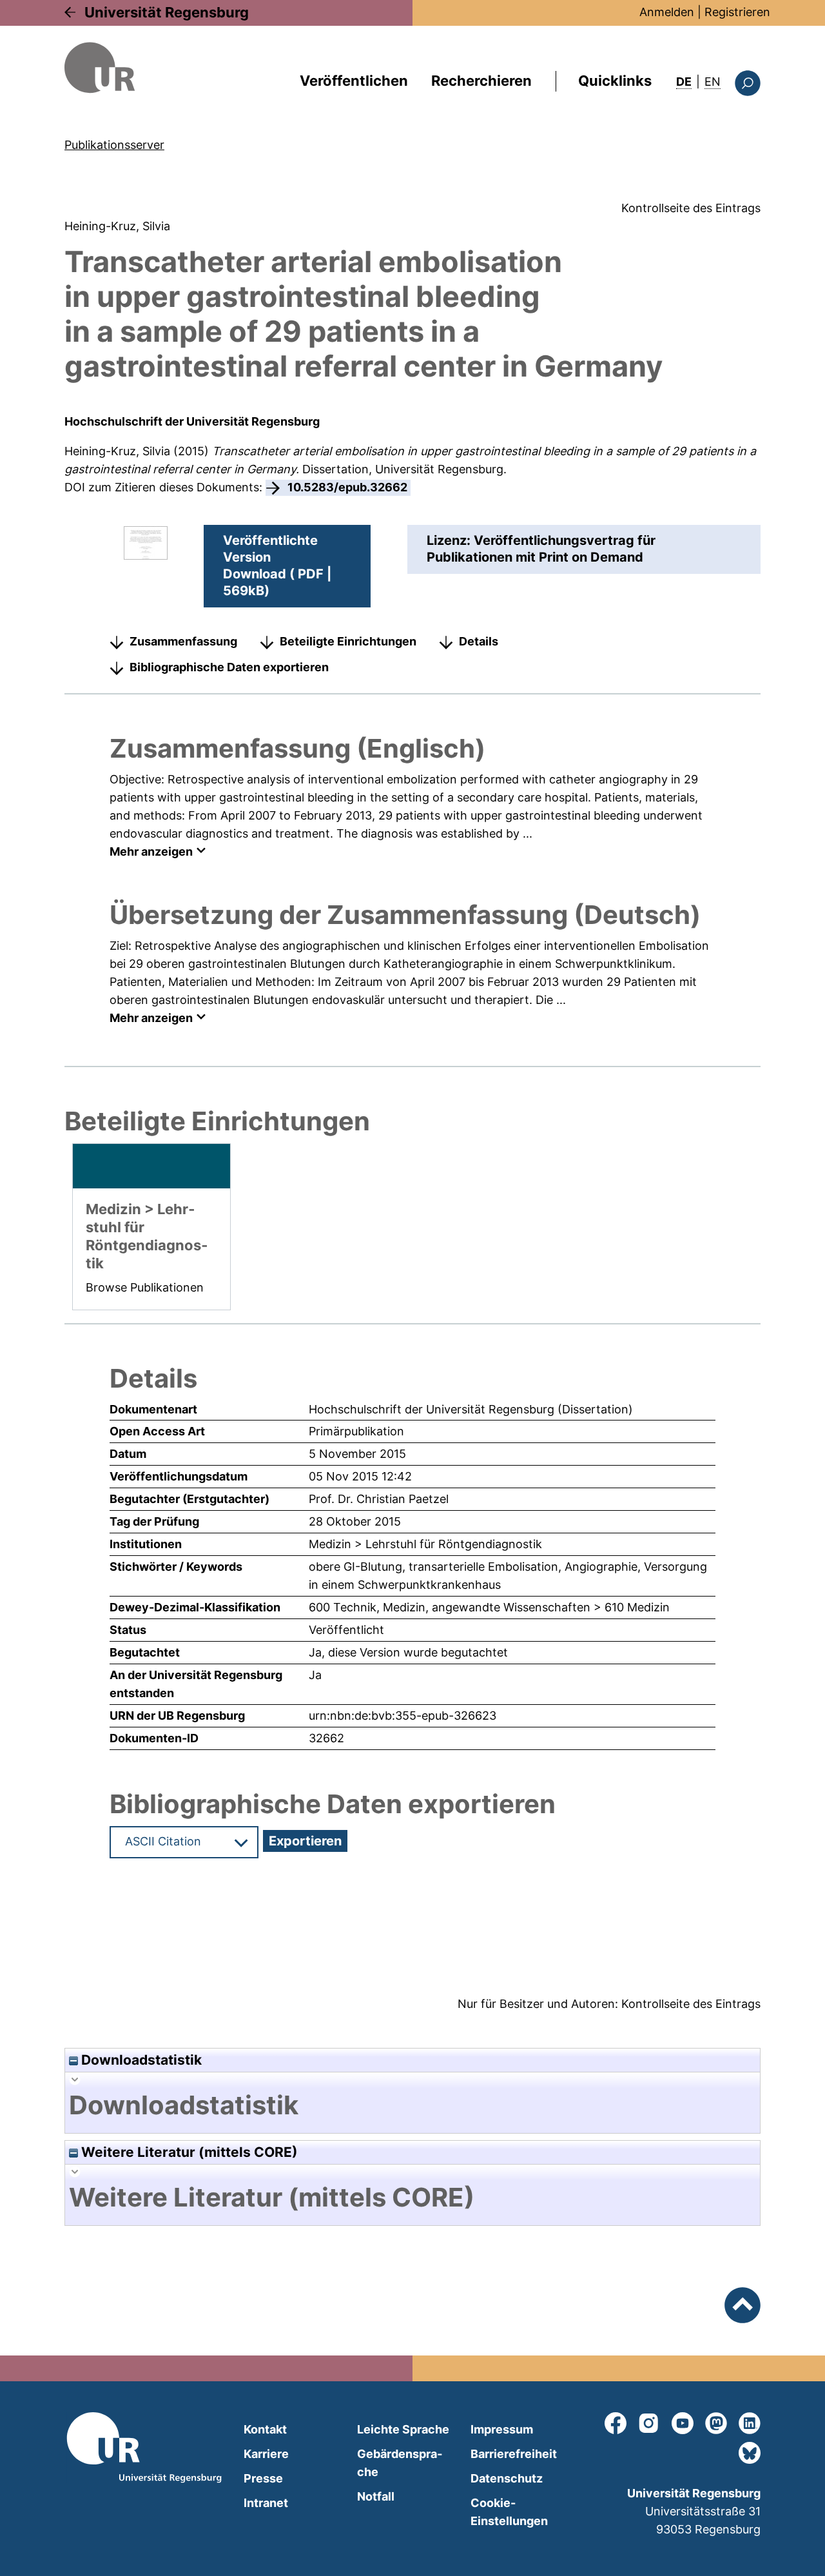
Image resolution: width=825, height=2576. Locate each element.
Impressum (502, 2429)
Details (479, 641)
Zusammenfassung (183, 641)
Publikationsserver (114, 145)
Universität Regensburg (167, 12)
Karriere (266, 2454)
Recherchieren (481, 81)
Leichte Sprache (403, 2429)
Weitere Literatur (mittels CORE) (188, 2152)
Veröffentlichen (354, 81)
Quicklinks (615, 81)
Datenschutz (507, 2478)
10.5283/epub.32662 (347, 487)
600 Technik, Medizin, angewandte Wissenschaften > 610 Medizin (489, 1607)
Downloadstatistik (140, 2060)
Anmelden (667, 12)
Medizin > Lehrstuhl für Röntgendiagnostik (425, 1544)
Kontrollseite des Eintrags (691, 208)
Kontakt (265, 2429)
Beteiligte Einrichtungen (348, 641)
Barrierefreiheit (514, 2454)
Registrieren (737, 12)
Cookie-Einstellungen (509, 2512)
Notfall (376, 2496)
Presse (263, 2478)
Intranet (266, 2503)
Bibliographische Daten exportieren (229, 667)
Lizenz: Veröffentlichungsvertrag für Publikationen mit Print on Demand (541, 549)
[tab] (412, 2105)
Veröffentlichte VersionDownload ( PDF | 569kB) (277, 565)
